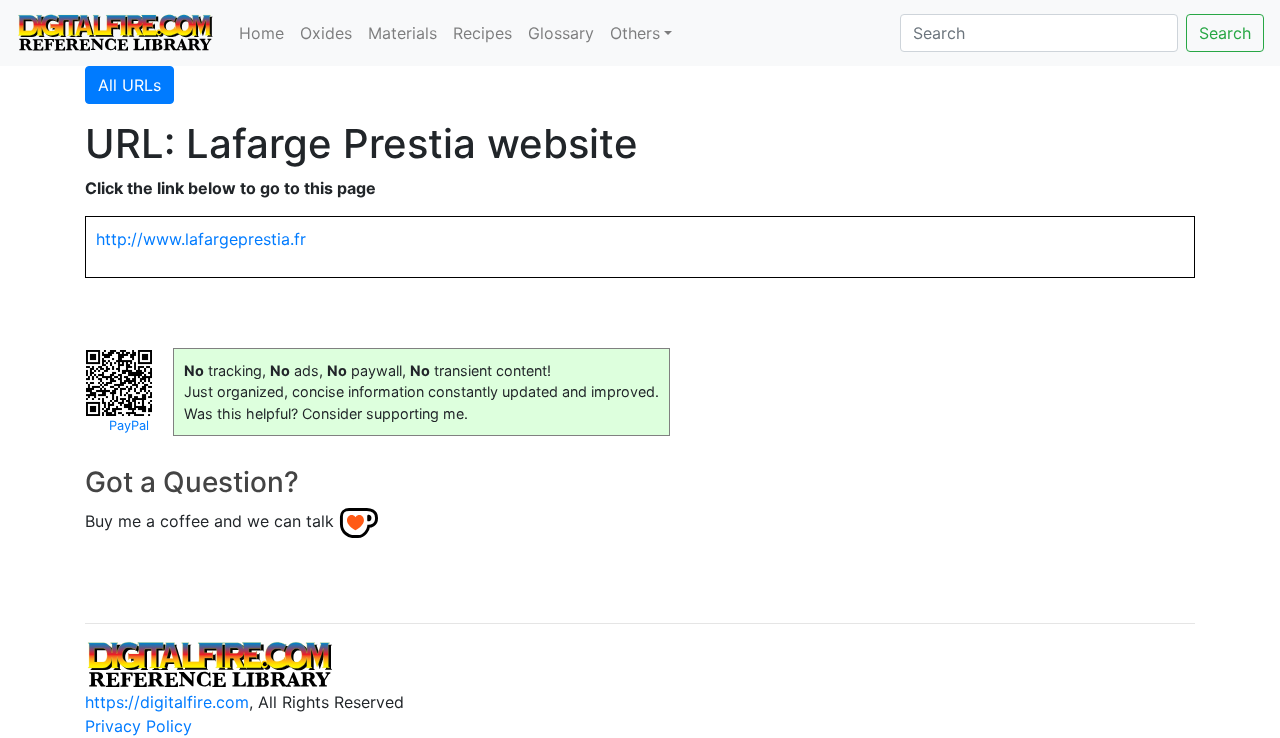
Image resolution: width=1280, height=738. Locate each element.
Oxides (326, 33)
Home (261, 33)
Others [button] (635, 33)
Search (1225, 33)
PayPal (129, 425)
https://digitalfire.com (167, 702)
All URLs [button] (129, 85)
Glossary (561, 33)
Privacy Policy (138, 726)
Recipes (482, 33)
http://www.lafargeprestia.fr (201, 239)
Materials (402, 33)
